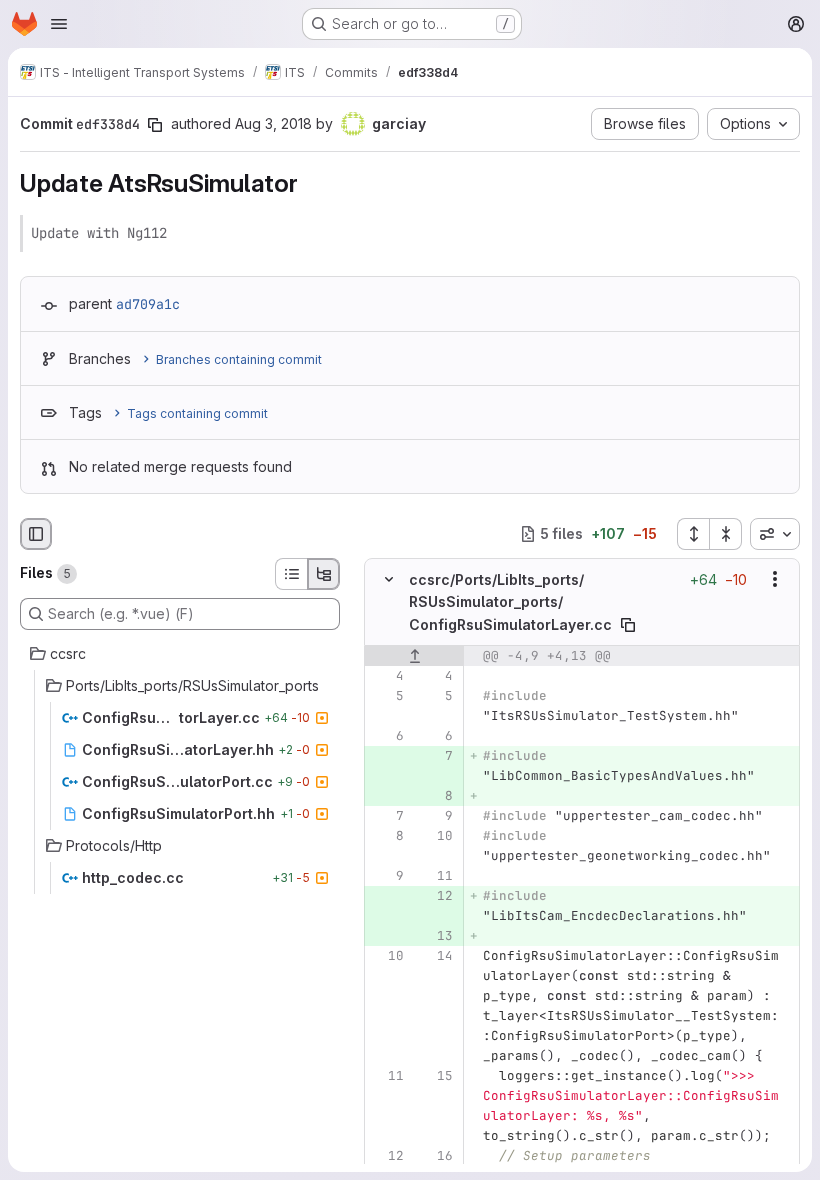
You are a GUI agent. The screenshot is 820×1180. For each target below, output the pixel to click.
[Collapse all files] (726, 534)
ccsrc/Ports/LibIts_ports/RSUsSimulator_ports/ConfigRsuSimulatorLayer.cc (510, 602)
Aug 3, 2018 (273, 123)
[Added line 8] (436, 795)
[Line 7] (387, 815)
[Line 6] (387, 735)
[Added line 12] (436, 895)
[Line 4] (387, 675)
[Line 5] (387, 695)
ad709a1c (148, 304)
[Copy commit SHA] (155, 125)
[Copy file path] (628, 624)
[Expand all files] (693, 534)
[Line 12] (387, 1155)
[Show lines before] (414, 655)
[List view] (291, 574)
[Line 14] (436, 955)
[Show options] (775, 579)
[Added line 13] (436, 935)
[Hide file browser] (36, 534)
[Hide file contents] (389, 579)
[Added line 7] (436, 755)
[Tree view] (324, 574)
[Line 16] (436, 1155)
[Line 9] (436, 815)
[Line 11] (436, 875)
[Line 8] (387, 835)
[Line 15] (436, 1075)
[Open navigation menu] (59, 24)
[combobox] (775, 534)
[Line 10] (436, 835)
